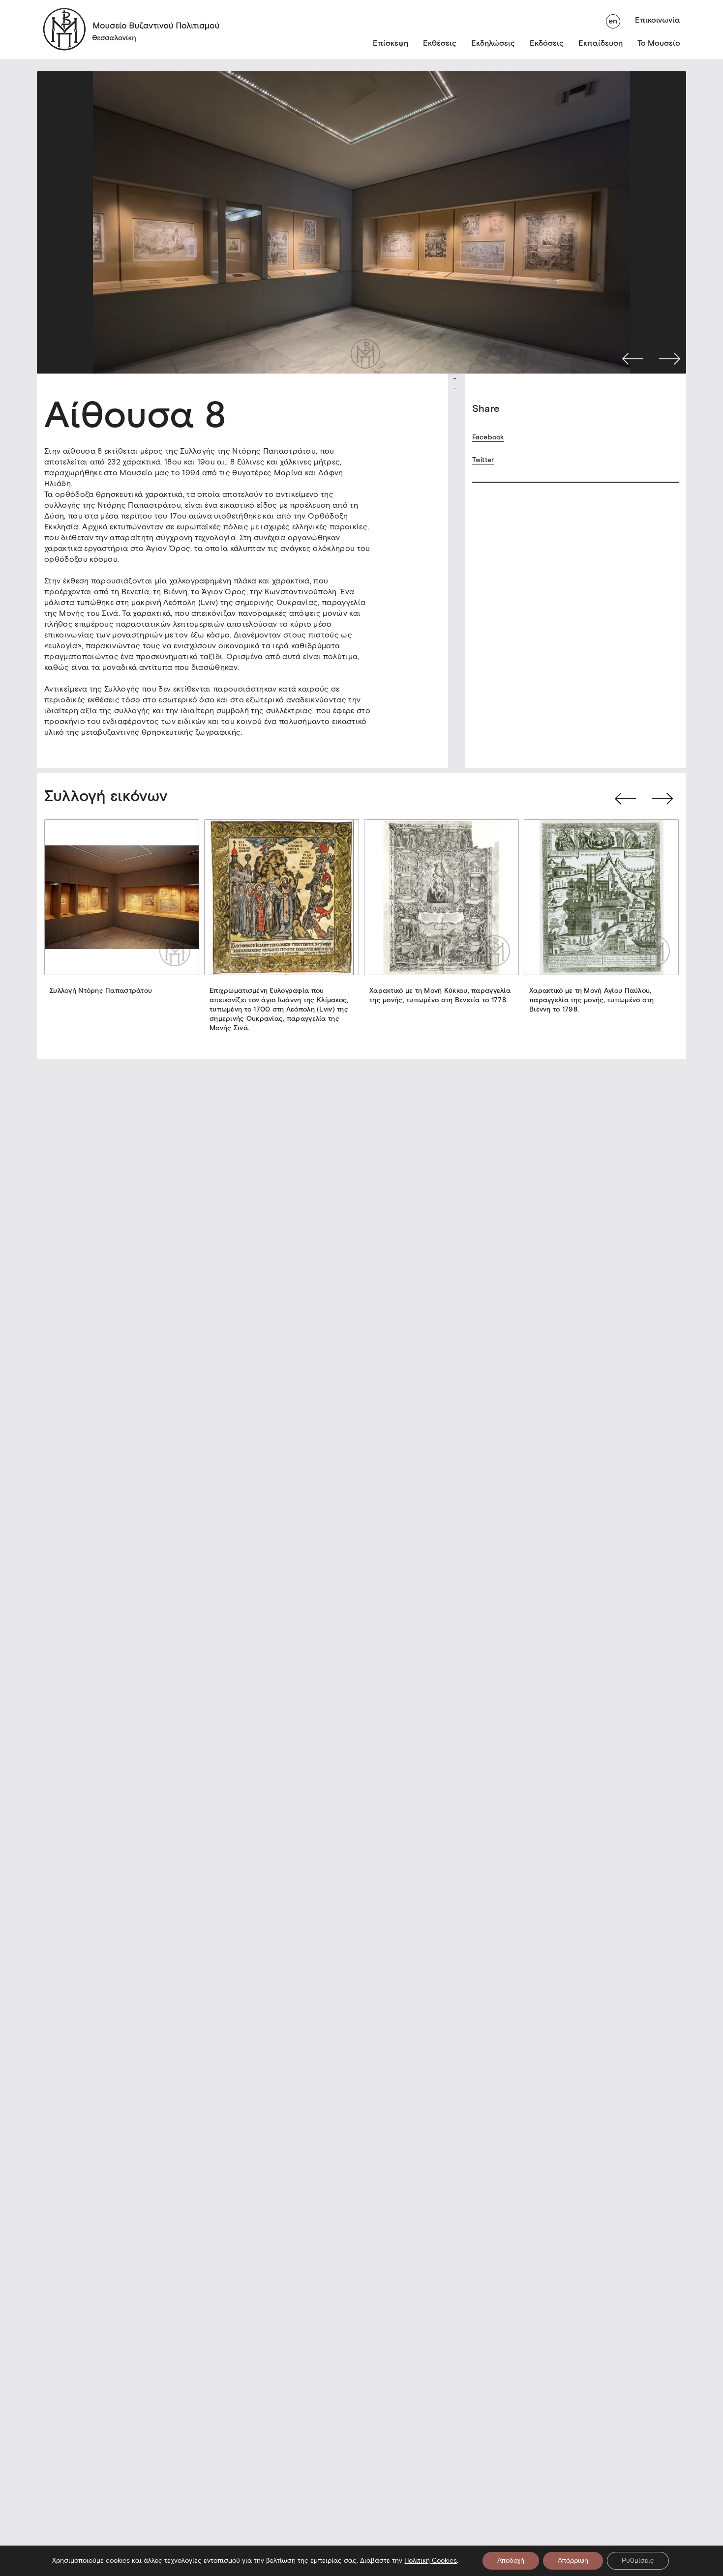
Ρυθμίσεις (638, 2561)
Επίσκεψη (391, 43)
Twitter (483, 460)
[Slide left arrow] (625, 799)
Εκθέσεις (440, 43)
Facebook (488, 437)
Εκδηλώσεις (493, 43)
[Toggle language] (613, 20)
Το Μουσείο (659, 43)
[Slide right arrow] (662, 799)
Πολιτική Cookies (431, 2561)
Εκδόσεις (547, 43)
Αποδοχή (511, 2561)
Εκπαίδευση (601, 43)
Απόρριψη (573, 2561)
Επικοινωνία (658, 20)
